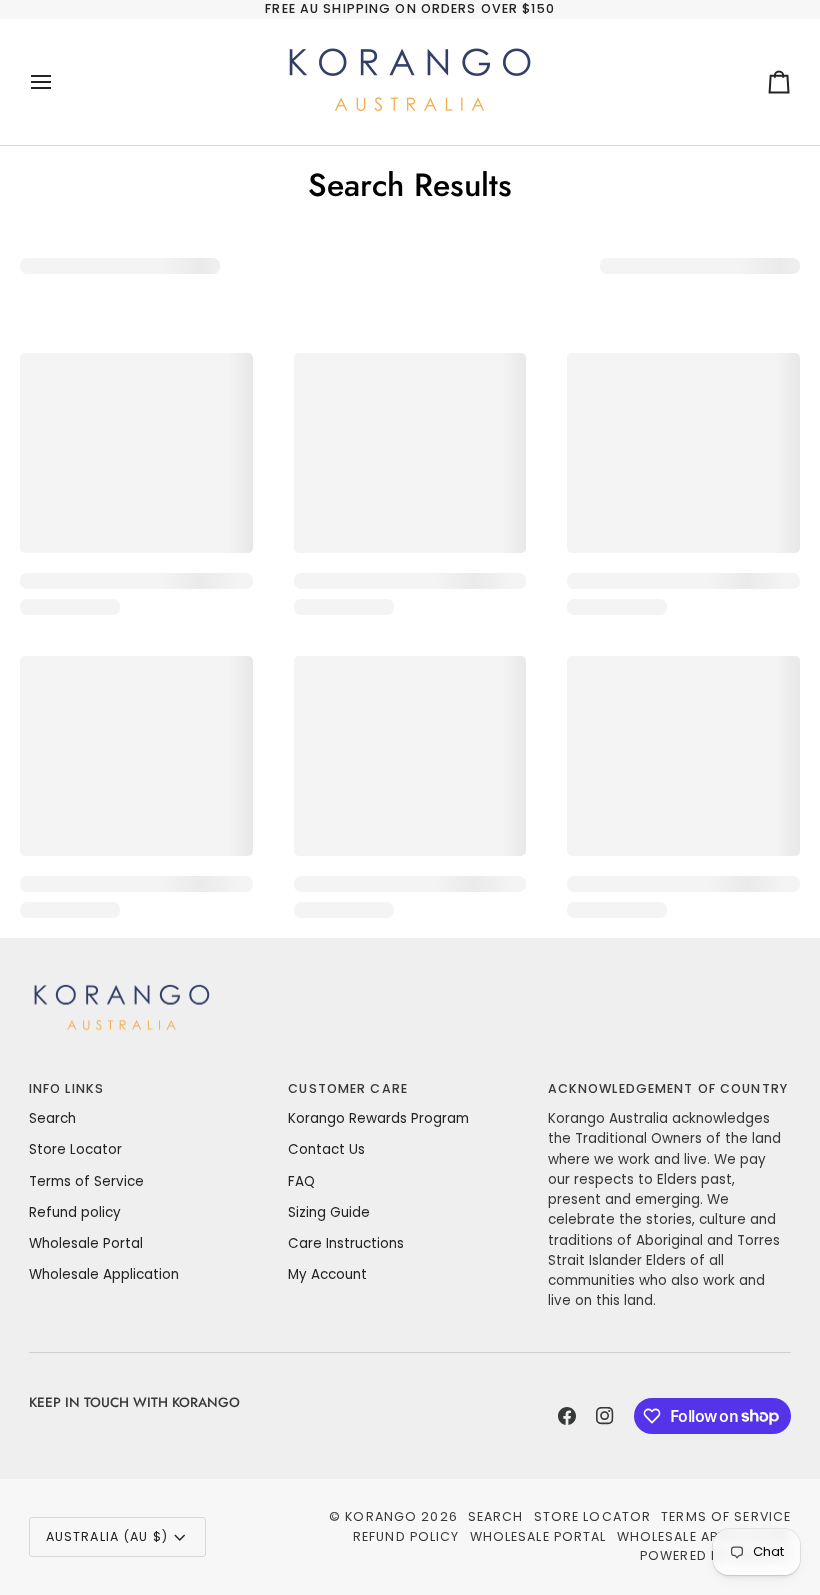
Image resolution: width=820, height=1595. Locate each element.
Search (52, 1118)
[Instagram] (605, 1416)
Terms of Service (86, 1181)
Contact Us (326, 1149)
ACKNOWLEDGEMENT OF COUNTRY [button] (668, 1088)
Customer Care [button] (348, 1088)
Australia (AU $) (107, 1536)
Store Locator (75, 1149)
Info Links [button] (66, 1088)
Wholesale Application (104, 1274)
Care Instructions (346, 1243)
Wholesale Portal (86, 1243)
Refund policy (75, 1212)
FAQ (301, 1181)
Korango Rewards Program (378, 1118)
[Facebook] (567, 1416)
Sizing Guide (329, 1212)
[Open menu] (59, 82)
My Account (327, 1274)
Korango (381, 1516)
